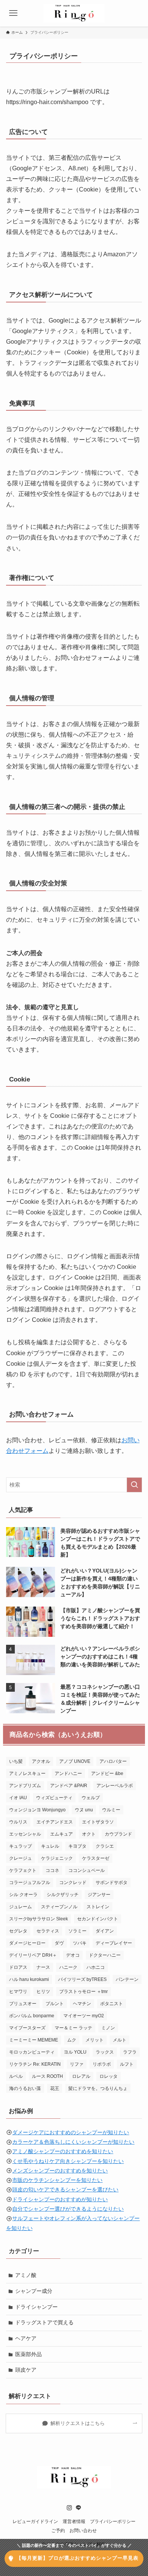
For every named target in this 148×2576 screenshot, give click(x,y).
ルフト (127, 2064)
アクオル (41, 1761)
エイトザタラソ (98, 1822)
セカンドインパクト (98, 1919)
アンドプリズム (25, 1786)
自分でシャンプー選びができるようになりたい (68, 2209)
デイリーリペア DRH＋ (33, 1955)
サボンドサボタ (112, 1883)
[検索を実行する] (134, 1485)
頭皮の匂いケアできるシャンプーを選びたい (65, 2190)
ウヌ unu (84, 1810)
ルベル (16, 2076)
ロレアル (81, 2076)
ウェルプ (91, 1798)
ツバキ (80, 1943)
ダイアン (105, 1931)
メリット (94, 2040)
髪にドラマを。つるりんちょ (98, 2088)
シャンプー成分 (34, 2291)
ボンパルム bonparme (32, 2016)
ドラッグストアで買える (44, 2322)
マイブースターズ (27, 2028)
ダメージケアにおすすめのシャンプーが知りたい (71, 2132)
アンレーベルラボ (115, 1786)
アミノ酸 (26, 2275)
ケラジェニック (57, 1858)
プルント (55, 2004)
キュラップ (20, 1846)
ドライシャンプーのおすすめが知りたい (60, 2199)
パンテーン (127, 1979)
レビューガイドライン (35, 2521)
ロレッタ (109, 2076)
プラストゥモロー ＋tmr (83, 1992)
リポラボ (102, 2064)
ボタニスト (112, 2004)
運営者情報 (74, 2521)
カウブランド (118, 1834)
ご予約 (58, 2530)
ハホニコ (96, 1967)
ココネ (52, 1870)
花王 (55, 2088)
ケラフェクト (23, 1870)
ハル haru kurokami (29, 1979)
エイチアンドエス (55, 1822)
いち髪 (16, 1761)
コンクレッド (73, 1883)
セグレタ (18, 1931)
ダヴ (59, 1943)
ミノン (108, 2028)
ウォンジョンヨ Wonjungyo (37, 1810)
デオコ (73, 1955)
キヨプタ (77, 1846)
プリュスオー (23, 2004)
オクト (89, 1834)
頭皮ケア (26, 2370)
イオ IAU (18, 1798)
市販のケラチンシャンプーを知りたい (57, 2180)
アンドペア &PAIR (69, 1786)
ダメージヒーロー (27, 1943)
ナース (43, 1967)
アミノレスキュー (27, 1773)
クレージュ (20, 1858)
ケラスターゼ (96, 1858)
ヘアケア (26, 2338)
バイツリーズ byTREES (82, 1979)
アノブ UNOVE (75, 1761)
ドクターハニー (105, 1955)
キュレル (50, 1846)
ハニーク (68, 1967)
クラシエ (105, 1846)
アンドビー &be (107, 1773)
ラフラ (130, 2052)
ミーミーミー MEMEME (34, 2040)
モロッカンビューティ (32, 2052)
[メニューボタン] (13, 13)
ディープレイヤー (114, 1943)
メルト (120, 2040)
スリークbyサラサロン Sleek (39, 1919)
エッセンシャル (25, 1834)
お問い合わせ (83, 2530)
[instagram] (69, 2508)
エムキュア (61, 1834)
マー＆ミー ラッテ (73, 2028)
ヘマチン (82, 2004)
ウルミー (111, 1810)
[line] (79, 2508)
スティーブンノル (59, 1907)
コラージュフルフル (30, 1883)
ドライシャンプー (36, 2307)
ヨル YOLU (75, 2052)
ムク (72, 2040)
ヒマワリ (18, 1992)
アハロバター (113, 1761)
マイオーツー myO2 (84, 2016)
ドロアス (18, 1967)
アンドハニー (68, 1773)
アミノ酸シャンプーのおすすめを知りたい (63, 2151)
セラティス (48, 1931)
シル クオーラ (23, 1895)
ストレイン (98, 1907)
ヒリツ (43, 1992)
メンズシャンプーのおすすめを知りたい (60, 2171)
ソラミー (77, 1931)
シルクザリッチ (63, 1895)
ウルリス (18, 1822)
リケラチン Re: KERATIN (35, 2064)
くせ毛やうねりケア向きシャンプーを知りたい (68, 2161)
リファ (77, 2064)
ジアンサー (99, 1895)
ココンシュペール (87, 1870)
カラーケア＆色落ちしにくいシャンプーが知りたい (73, 2142)
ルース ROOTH (47, 2076)
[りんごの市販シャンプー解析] (74, 13)
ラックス (105, 2052)
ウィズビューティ (54, 1798)
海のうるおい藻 (25, 2088)
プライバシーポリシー (113, 2521)
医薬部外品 (28, 2354)
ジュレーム (20, 1907)
